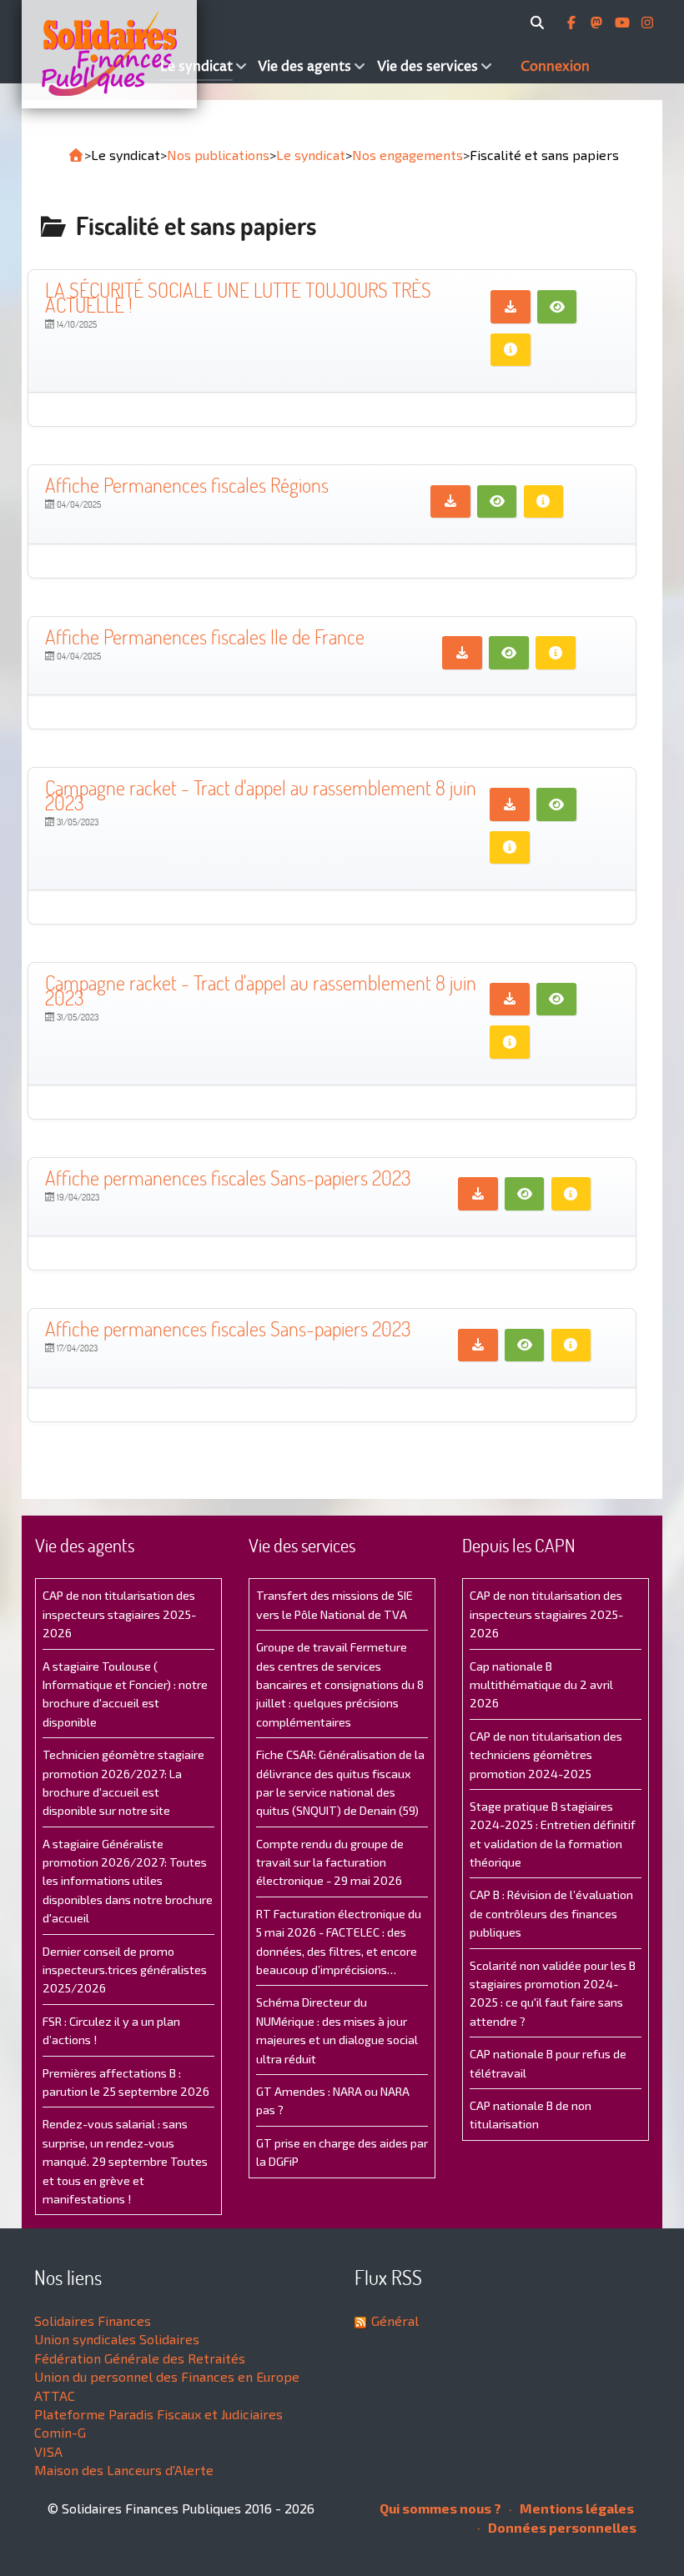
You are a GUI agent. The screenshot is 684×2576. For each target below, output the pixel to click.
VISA (48, 2451)
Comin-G (60, 2432)
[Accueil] (89, 54)
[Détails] (510, 350)
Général (395, 2320)
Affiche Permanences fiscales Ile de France (205, 636)
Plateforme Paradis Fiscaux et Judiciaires (158, 2414)
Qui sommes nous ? (440, 2508)
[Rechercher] (540, 23)
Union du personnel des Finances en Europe (167, 2376)
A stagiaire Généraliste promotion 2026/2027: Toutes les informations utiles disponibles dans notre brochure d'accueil (128, 1881)
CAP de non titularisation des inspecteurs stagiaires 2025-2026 (119, 1614)
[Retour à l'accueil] (76, 155)
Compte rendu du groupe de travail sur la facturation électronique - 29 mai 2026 (330, 1862)
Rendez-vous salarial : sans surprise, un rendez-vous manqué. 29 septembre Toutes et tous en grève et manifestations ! (125, 2161)
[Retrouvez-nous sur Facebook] (573, 23)
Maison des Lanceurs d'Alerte (124, 2470)
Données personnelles (561, 2527)
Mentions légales (576, 2508)
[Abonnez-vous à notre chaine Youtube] (624, 23)
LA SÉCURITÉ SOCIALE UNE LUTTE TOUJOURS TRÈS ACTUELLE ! (238, 297)
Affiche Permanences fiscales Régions (187, 485)
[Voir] (557, 307)
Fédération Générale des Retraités (140, 2358)
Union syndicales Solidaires (117, 2339)
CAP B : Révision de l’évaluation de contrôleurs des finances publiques (551, 1913)
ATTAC (55, 2396)
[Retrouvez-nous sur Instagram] (647, 23)
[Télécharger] (510, 307)
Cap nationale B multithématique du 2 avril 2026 (541, 1685)
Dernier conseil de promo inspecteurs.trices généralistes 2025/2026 (125, 1970)
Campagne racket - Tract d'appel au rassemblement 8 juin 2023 (261, 795)
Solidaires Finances (93, 2320)
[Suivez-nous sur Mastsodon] (598, 23)
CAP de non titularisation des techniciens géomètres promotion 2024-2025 (546, 1755)
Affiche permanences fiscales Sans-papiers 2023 (228, 1178)
